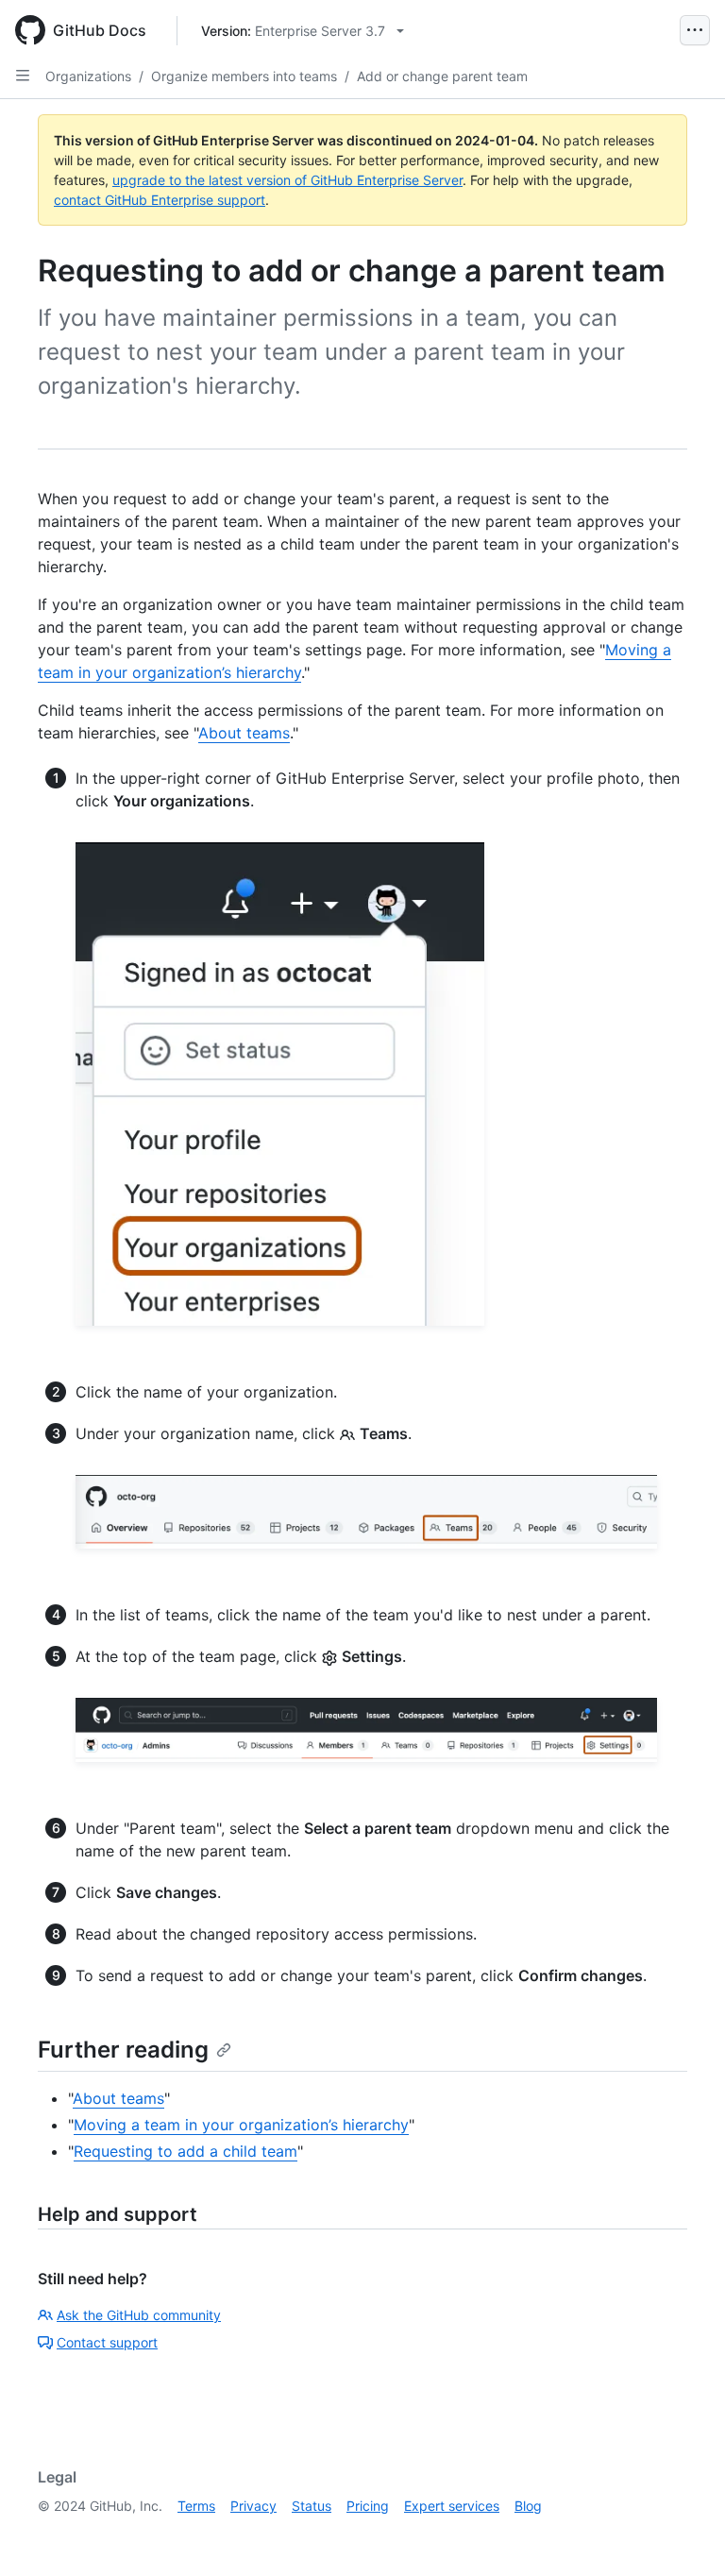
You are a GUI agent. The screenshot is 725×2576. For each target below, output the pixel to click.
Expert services (452, 2506)
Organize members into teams (244, 76)
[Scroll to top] (683, 2534)
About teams (244, 733)
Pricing (368, 2506)
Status (312, 2506)
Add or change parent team (442, 76)
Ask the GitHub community (139, 2315)
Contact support (107, 2342)
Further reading (123, 2050)
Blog (528, 2506)
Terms (196, 2506)
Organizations (88, 76)
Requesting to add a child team (185, 2151)
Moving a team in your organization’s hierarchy (241, 2125)
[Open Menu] (695, 30)
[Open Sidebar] (23, 76)
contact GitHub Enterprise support (160, 200)
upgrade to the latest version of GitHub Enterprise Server (287, 180)
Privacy (253, 2506)
